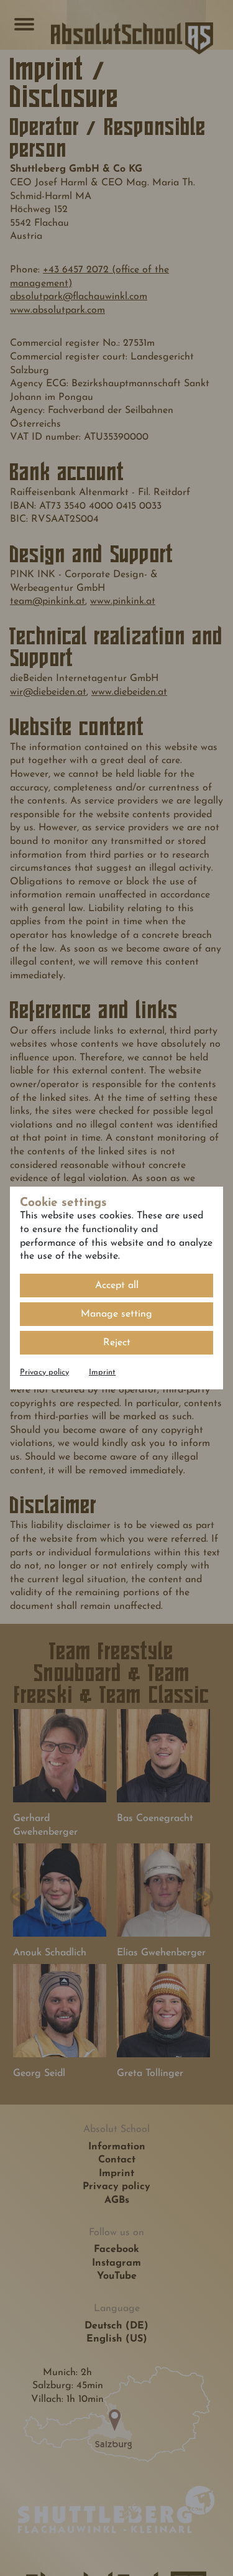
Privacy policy (44, 1372)
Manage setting (116, 1314)
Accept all (117, 1286)
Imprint (102, 1372)
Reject (117, 1343)
